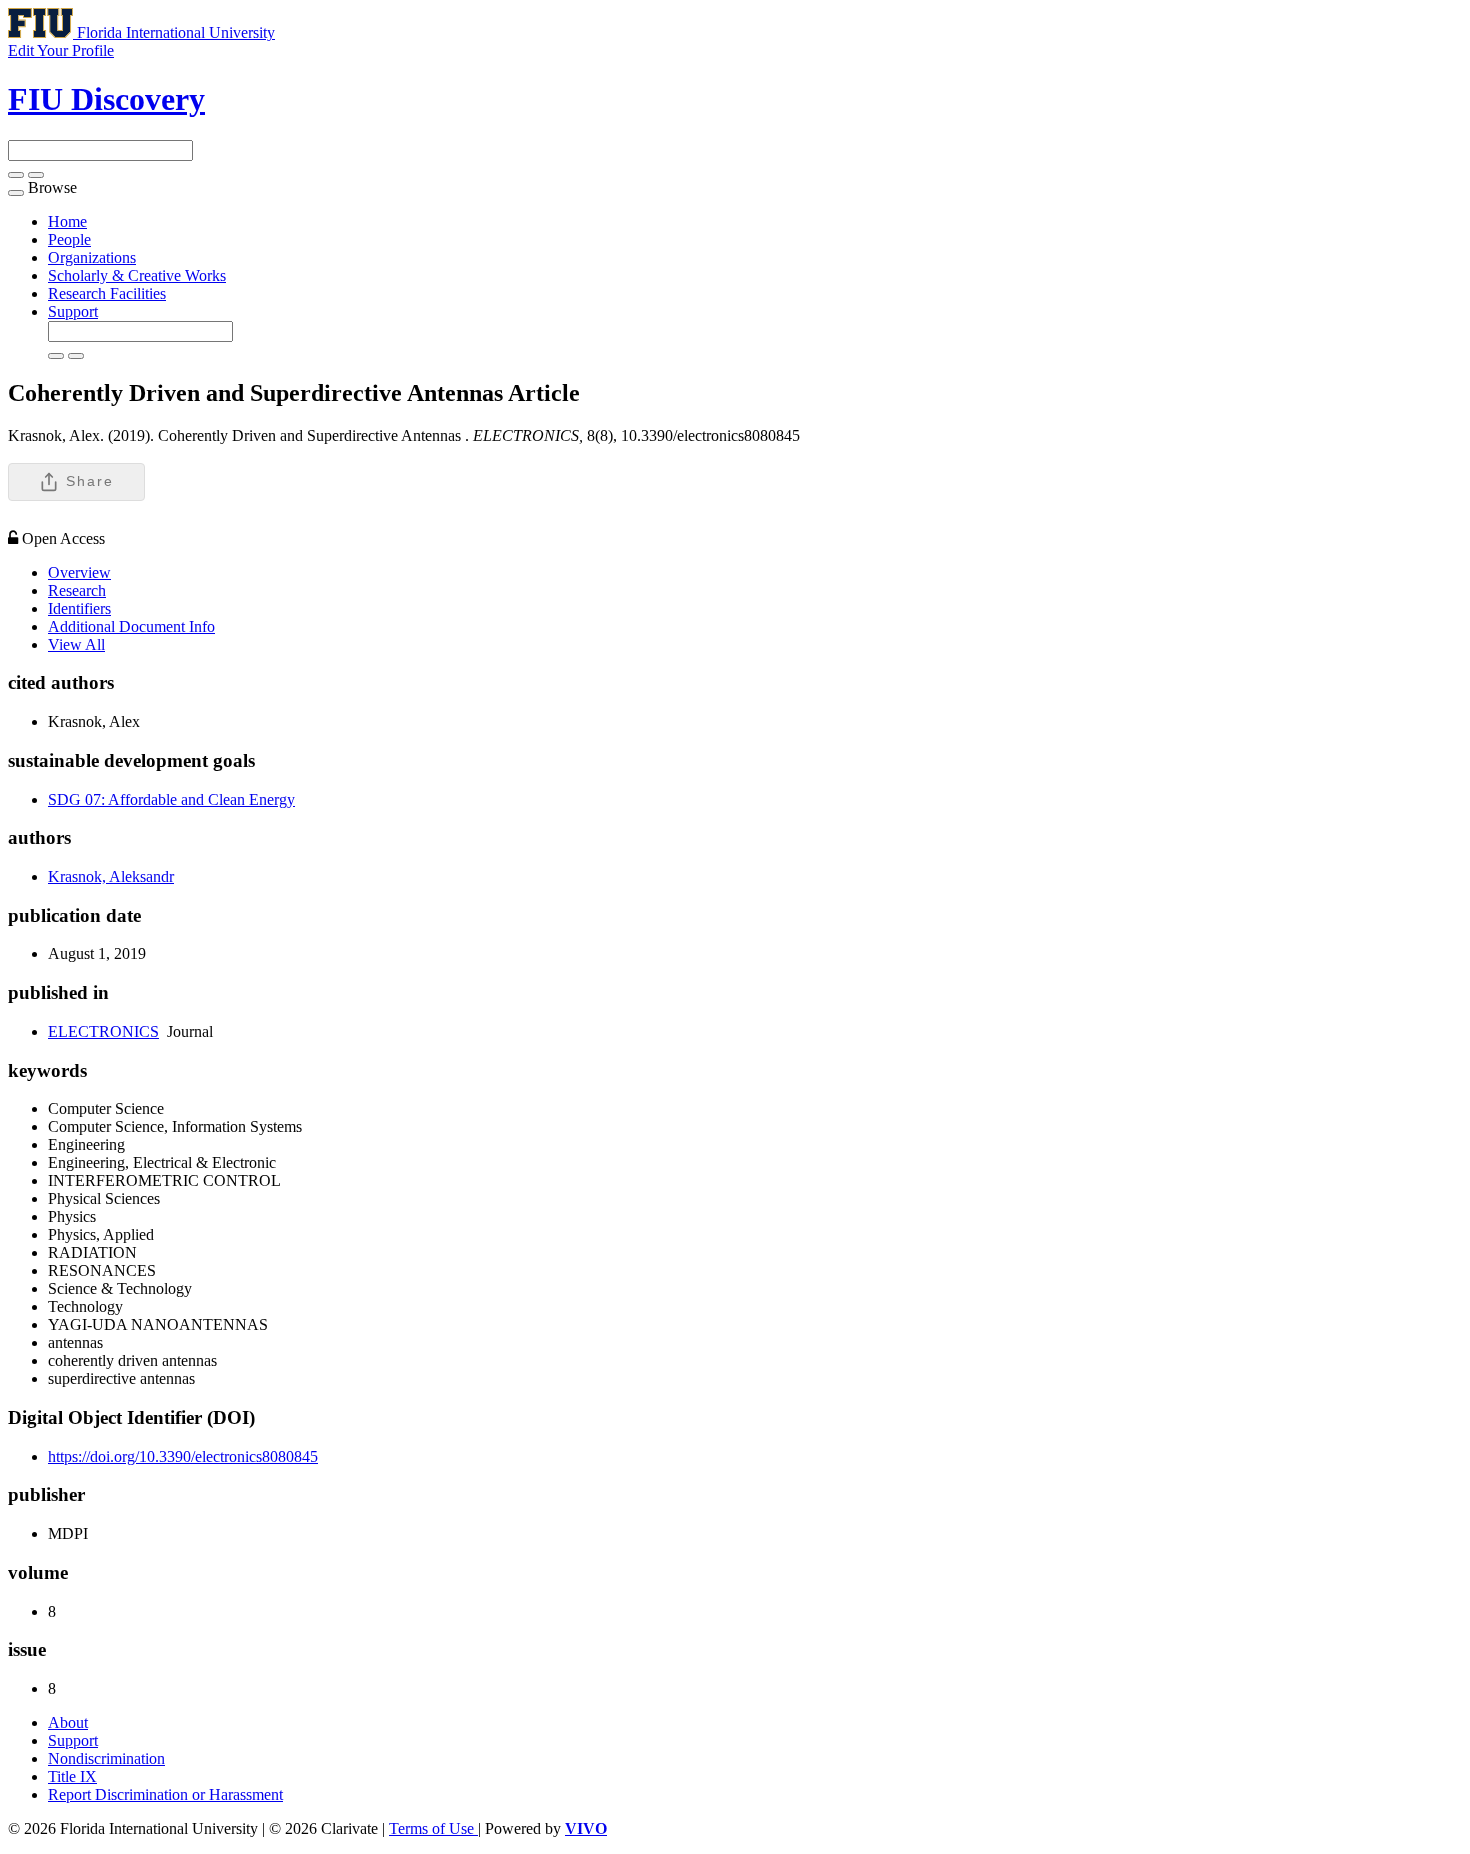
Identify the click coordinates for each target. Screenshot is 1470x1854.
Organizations (92, 257)
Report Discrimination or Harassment (165, 1794)
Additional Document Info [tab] (131, 626)
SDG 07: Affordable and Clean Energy (171, 799)
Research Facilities (107, 293)
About (68, 1722)
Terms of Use (433, 1828)
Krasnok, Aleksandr (111, 876)
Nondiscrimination (106, 1758)
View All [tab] (76, 644)
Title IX (72, 1776)
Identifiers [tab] (79, 608)
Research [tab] (77, 590)
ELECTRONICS (103, 1031)
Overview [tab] (79, 572)
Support (73, 311)
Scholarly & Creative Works (137, 275)
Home (67, 221)
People (69, 239)
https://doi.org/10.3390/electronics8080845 (183, 1456)
